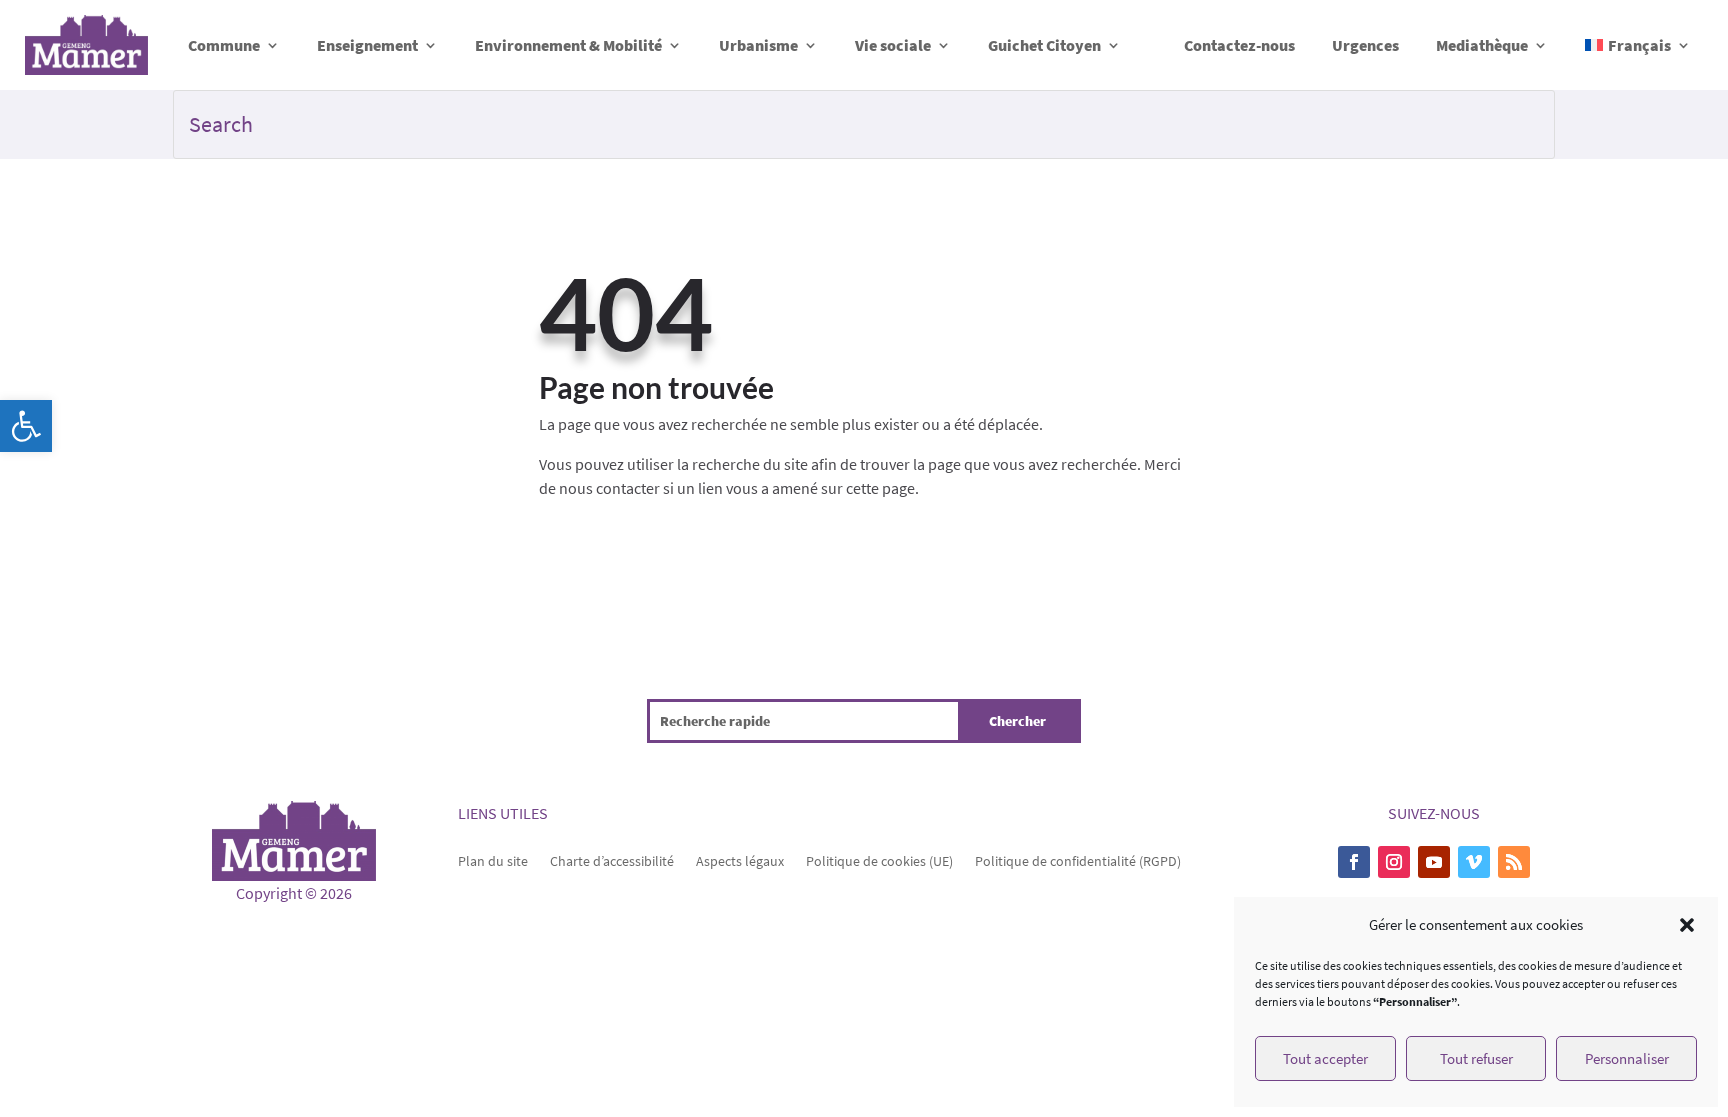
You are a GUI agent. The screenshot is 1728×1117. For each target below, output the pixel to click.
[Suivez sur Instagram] (1394, 862)
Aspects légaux (740, 860)
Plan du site (493, 860)
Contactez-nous (1239, 45)
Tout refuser (1476, 1058)
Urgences (1365, 45)
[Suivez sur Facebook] (1354, 862)
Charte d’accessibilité (612, 860)
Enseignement (367, 45)
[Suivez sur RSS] (1514, 862)
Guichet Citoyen (1044, 45)
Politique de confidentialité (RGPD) (1078, 860)
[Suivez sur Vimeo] (1474, 862)
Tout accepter (1325, 1058)
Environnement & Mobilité (568, 45)
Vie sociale (893, 45)
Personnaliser (1627, 1058)
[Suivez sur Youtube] (1434, 862)
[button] (26, 426)
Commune (224, 45)
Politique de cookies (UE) (879, 860)
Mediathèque (1482, 45)
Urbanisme (758, 45)
